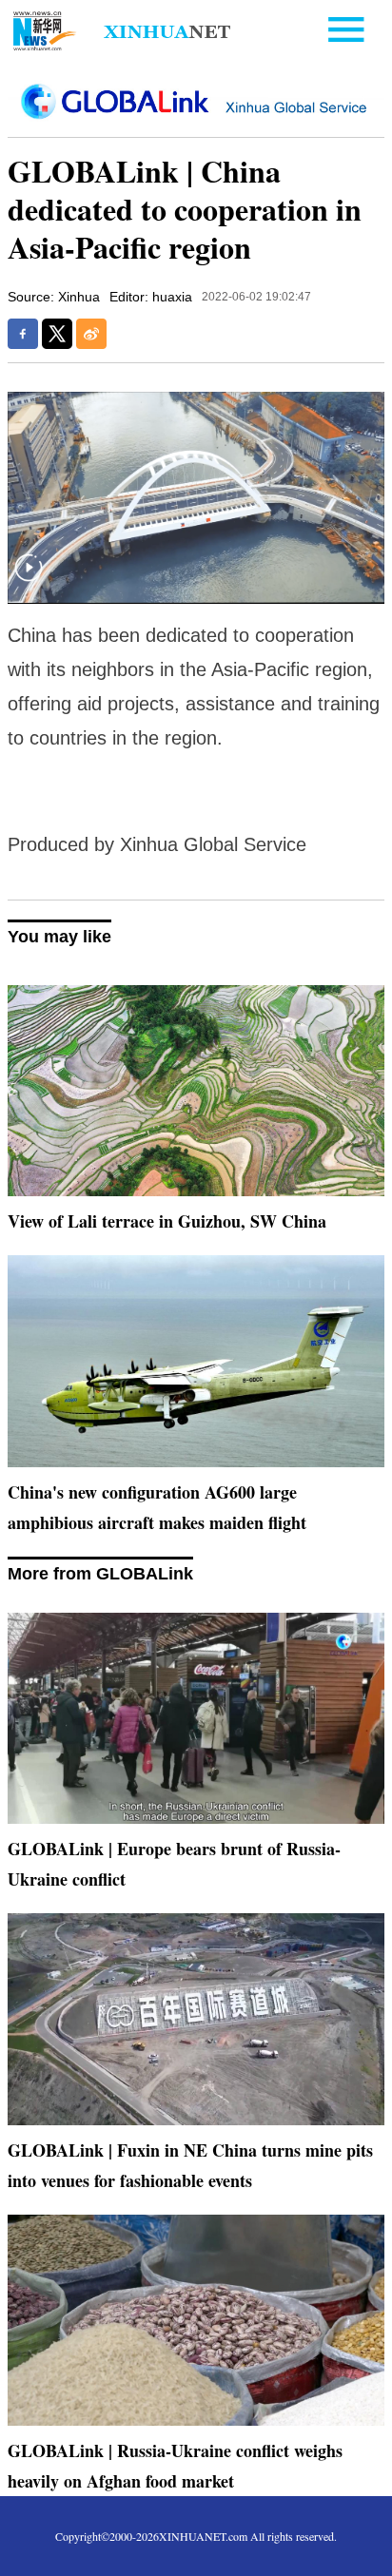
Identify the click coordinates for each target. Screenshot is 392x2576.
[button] (29, 580)
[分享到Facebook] (23, 334)
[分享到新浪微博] (91, 334)
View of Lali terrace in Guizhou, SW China (167, 1221)
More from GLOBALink (100, 1574)
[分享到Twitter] (57, 334)
